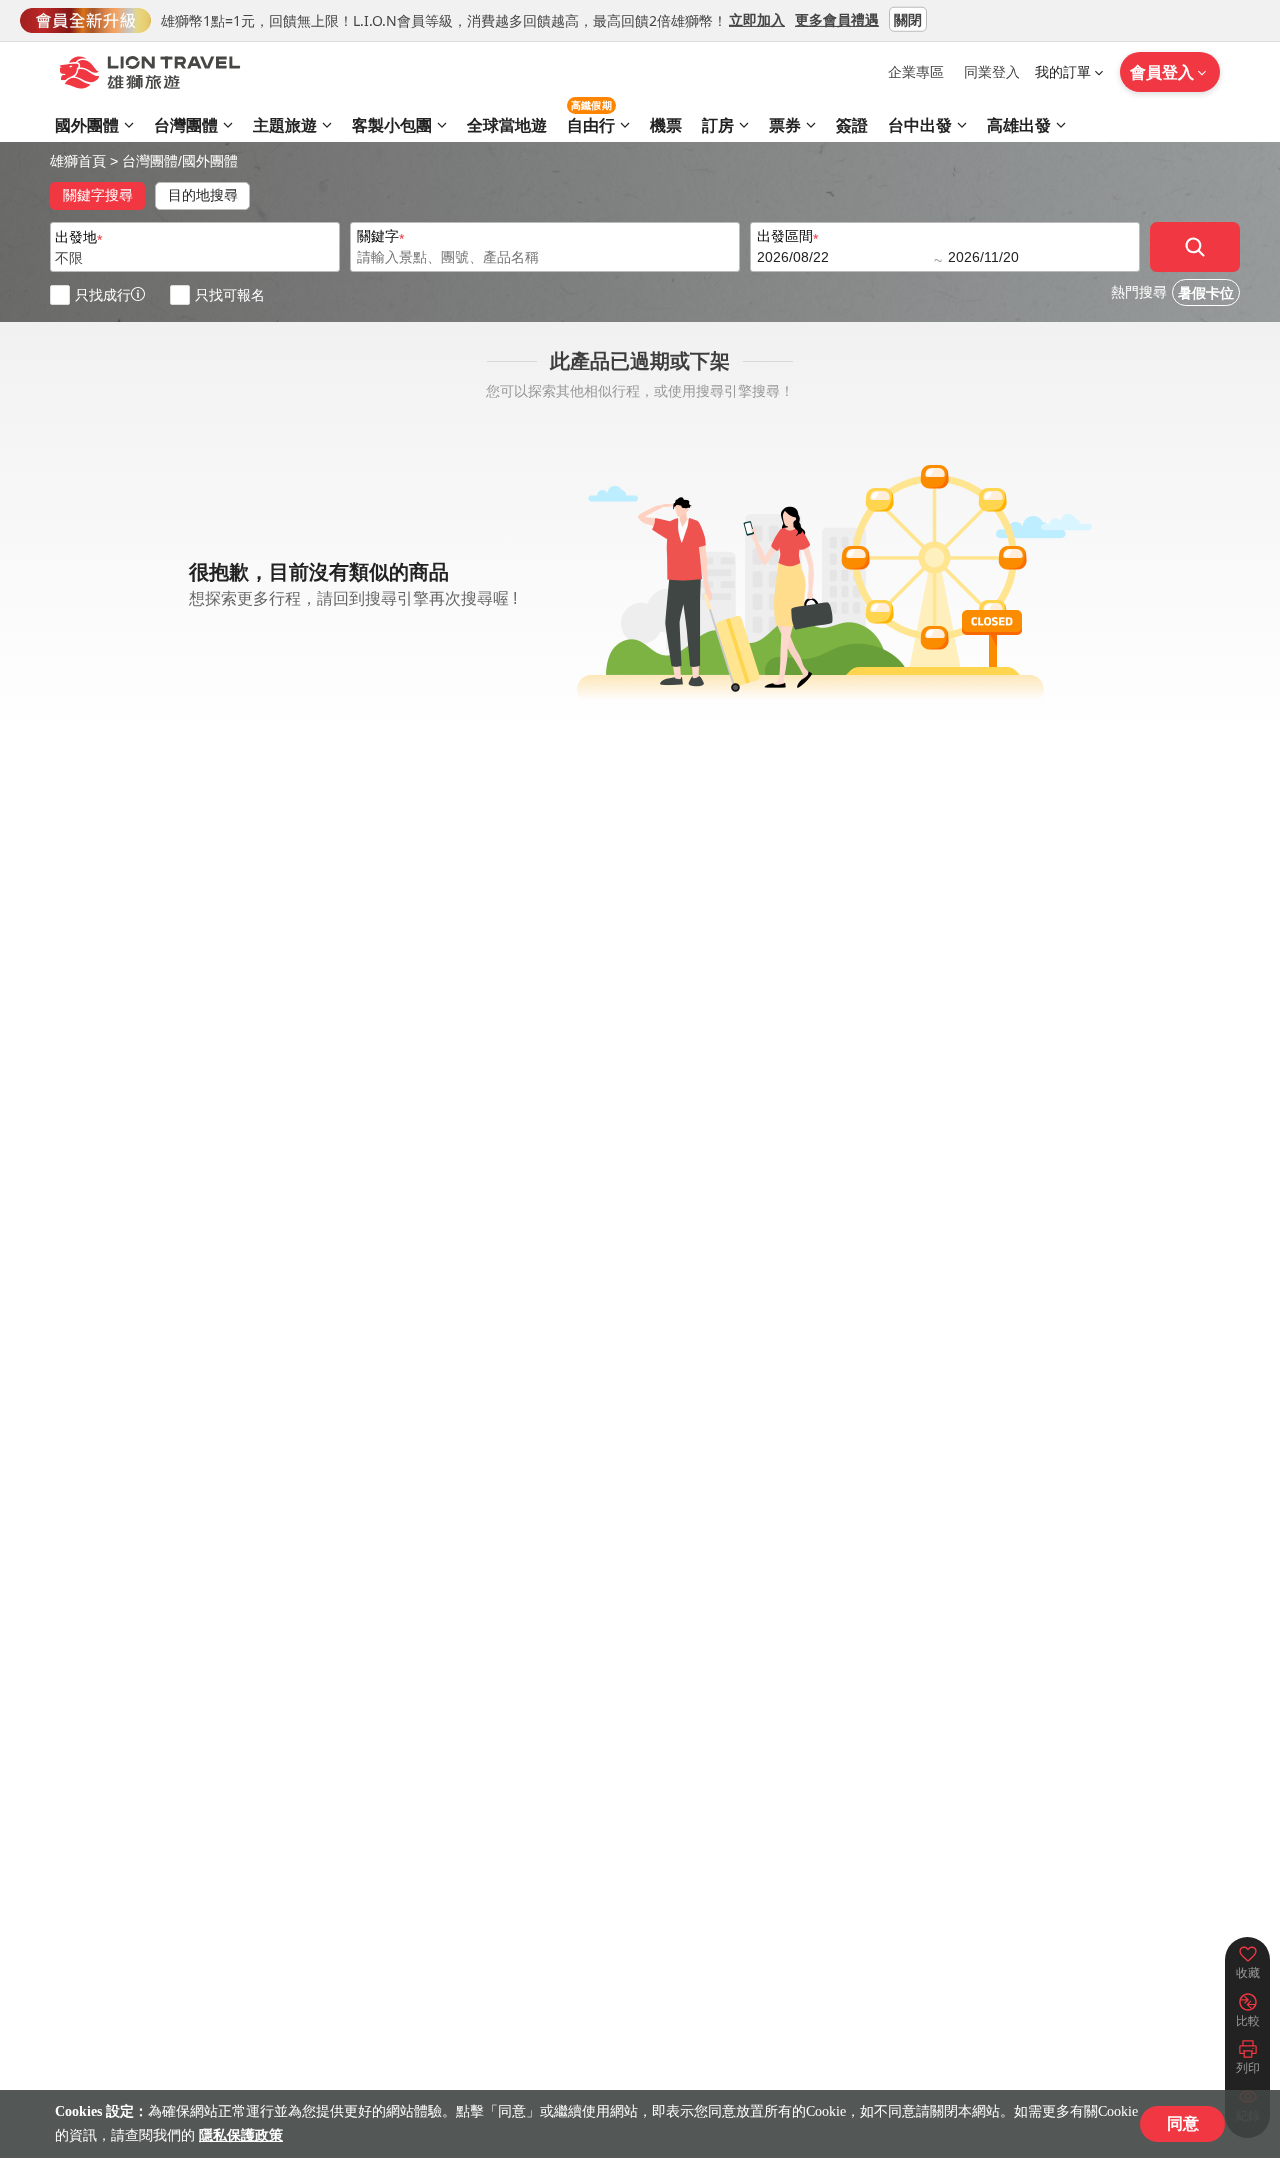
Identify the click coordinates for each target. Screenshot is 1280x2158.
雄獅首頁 (78, 161)
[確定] (1195, 247)
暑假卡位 (1206, 293)
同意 (1183, 2123)
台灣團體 (150, 161)
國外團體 (210, 161)
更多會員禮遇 (837, 18)
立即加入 (757, 18)
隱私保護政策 (241, 2135)
